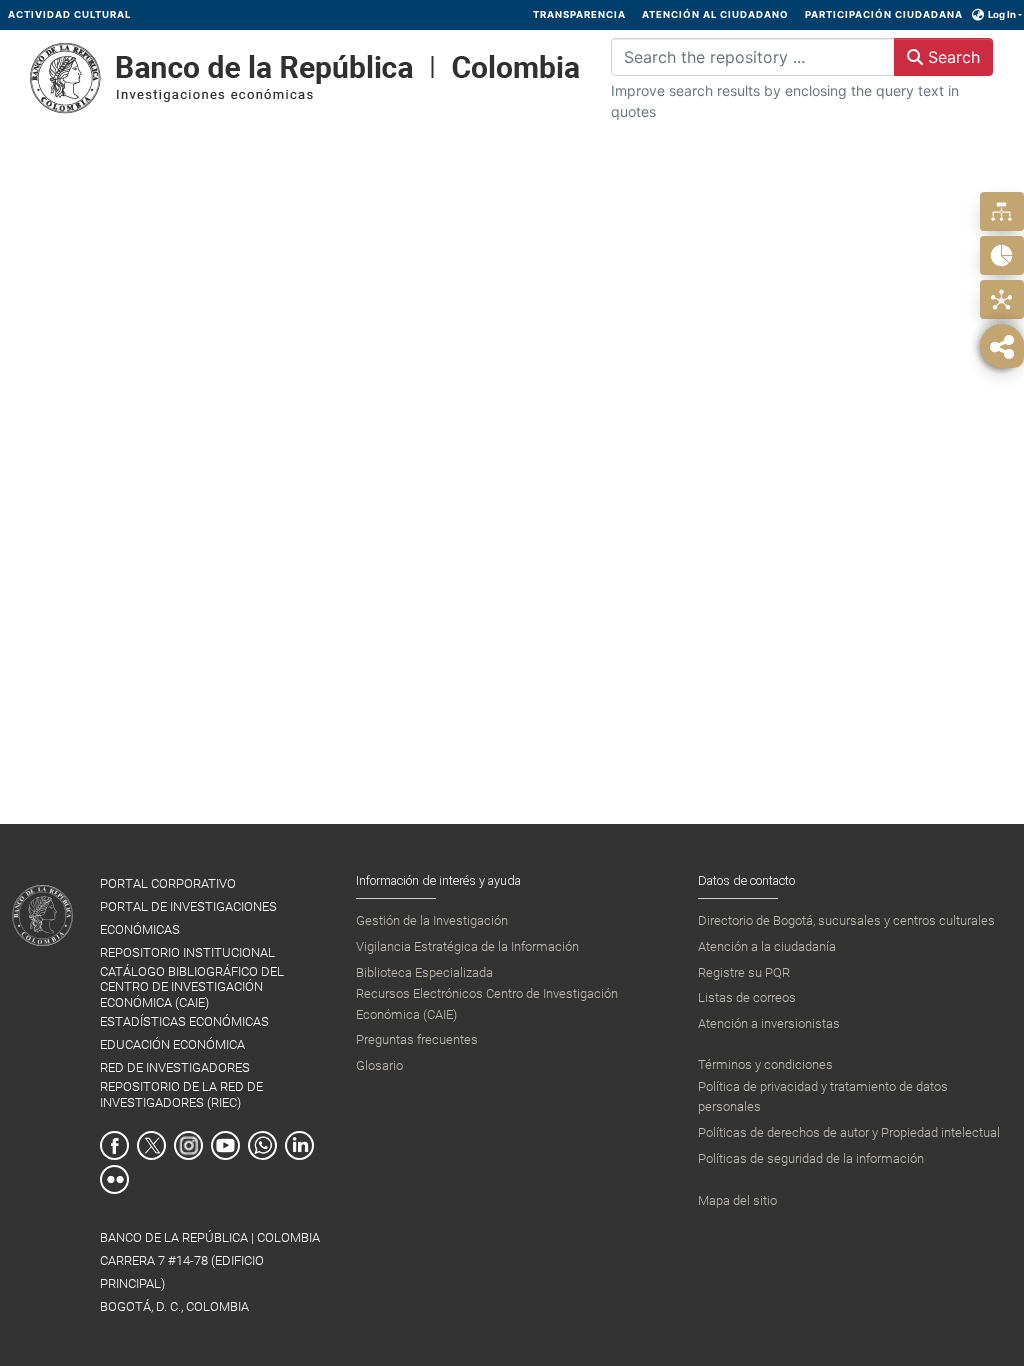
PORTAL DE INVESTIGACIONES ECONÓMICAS (188, 918)
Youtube (225, 1145)
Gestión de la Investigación (432, 920)
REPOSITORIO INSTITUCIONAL (187, 952)
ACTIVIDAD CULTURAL (69, 14)
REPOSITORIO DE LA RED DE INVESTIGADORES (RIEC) (181, 1094)
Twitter (151, 1145)
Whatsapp (262, 1145)
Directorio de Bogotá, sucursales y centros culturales (846, 920)
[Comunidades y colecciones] (1001, 211)
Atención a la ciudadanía (767, 946)
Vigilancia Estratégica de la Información (467, 946)
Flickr (114, 1179)
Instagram (188, 1145)
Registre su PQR (744, 972)
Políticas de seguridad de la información (811, 1158)
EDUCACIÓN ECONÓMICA (172, 1044)
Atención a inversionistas (769, 1023)
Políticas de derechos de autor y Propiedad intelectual (849, 1132)
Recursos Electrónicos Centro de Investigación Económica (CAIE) (487, 1003)
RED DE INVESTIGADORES (175, 1067)
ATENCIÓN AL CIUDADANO (715, 14)
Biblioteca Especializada (424, 972)
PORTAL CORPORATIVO (168, 883)
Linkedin (299, 1145)
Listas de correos (747, 997)
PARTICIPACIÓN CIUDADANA (884, 14)
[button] (978, 15)
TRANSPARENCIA (579, 14)
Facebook (114, 1145)
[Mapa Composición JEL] (1001, 299)
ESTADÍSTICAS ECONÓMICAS (184, 1021)
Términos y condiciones (765, 1064)
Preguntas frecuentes (417, 1039)
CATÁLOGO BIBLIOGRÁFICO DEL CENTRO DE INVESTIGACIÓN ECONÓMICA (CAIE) (192, 987)
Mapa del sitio (737, 1200)
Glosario (379, 1065)
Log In (1002, 14)
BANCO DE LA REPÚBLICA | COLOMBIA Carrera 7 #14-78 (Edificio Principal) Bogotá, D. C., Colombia (210, 1272)
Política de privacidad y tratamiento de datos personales (823, 1096)
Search (951, 57)
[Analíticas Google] (1001, 255)
